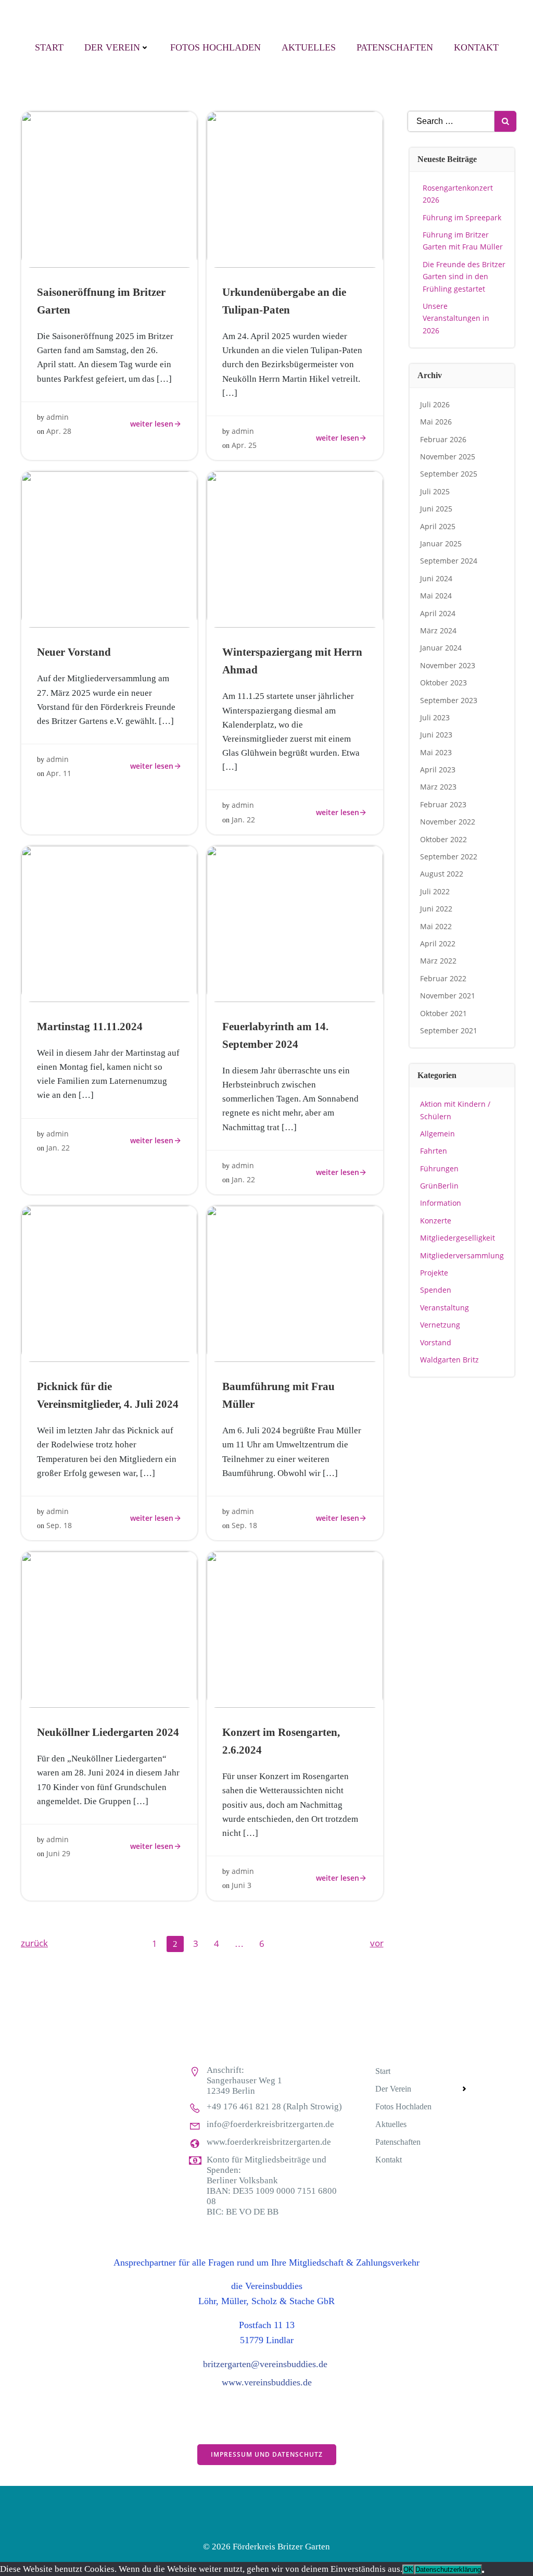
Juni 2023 (436, 735)
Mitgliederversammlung (462, 1255)
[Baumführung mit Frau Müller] (295, 1283)
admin (58, 417)
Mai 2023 (436, 752)
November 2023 (448, 665)
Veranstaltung (445, 1308)
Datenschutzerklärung (448, 2569)
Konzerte (436, 1221)
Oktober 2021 (443, 1013)
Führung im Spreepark (462, 217)
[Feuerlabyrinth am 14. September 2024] (295, 923)
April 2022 (438, 943)
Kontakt (476, 47)
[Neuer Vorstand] (109, 549)
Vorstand (436, 1342)
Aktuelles (309, 47)
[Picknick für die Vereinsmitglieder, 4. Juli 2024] (109, 1283)
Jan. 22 (243, 820)
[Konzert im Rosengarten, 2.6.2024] (295, 1629)
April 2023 (438, 770)
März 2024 (438, 630)
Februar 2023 (443, 804)
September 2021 (449, 1030)
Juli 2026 (435, 404)
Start (49, 47)
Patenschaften (395, 47)
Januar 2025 (441, 543)
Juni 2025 (436, 509)
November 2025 (448, 457)
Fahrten (434, 1151)
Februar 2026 (443, 439)
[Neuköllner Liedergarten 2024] (109, 1629)
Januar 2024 (441, 648)
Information (441, 1203)
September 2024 (449, 561)
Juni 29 (58, 1853)
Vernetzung (440, 1325)
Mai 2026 (436, 422)
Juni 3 (242, 1885)
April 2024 (438, 613)
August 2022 (442, 874)
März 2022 (438, 961)
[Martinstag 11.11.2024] (109, 923)
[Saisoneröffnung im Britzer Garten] (109, 189)
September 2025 (449, 474)
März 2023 (438, 787)
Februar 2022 (443, 978)
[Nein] (483, 2572)
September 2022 (449, 856)
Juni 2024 (436, 578)
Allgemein (437, 1134)
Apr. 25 (244, 445)
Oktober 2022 (443, 839)
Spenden (436, 1290)
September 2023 (449, 700)
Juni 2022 (436, 909)
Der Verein (112, 47)
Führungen (439, 1168)
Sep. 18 (59, 1525)
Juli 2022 (435, 891)
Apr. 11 (59, 773)
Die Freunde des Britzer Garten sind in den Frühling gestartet (464, 277)
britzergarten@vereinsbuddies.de (265, 2364)
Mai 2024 (436, 596)
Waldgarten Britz (449, 1360)
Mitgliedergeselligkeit (458, 1238)
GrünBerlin (439, 1186)
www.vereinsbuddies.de (267, 2382)
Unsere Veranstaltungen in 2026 (456, 318)
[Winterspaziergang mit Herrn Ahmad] (295, 549)
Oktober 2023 (443, 683)
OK (408, 2569)
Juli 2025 (435, 491)
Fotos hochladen (215, 47)
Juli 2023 (435, 717)
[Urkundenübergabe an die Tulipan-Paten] (295, 189)
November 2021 (448, 996)
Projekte (434, 1273)
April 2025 (438, 526)
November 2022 (448, 822)
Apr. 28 (59, 431)
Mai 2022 (436, 926)
